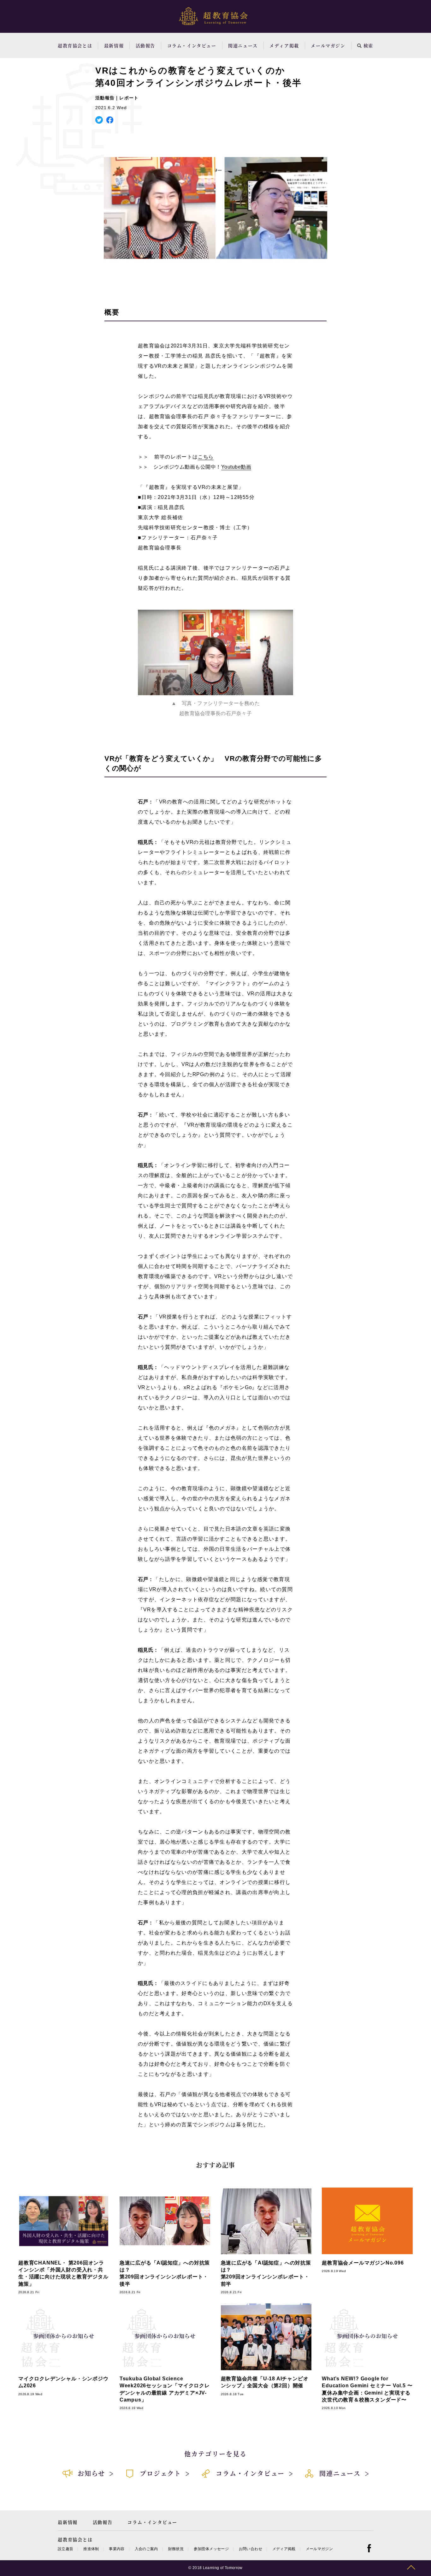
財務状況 (176, 2549)
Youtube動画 (236, 467)
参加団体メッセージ (211, 2549)
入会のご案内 (146, 2549)
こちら (206, 457)
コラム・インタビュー (192, 45)
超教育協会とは (75, 45)
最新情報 (114, 45)
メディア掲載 (284, 45)
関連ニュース (243, 45)
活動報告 (145, 45)
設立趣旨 (65, 2549)
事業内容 (117, 2549)
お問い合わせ (251, 2549)
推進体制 (91, 2549)
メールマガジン (328, 45)
